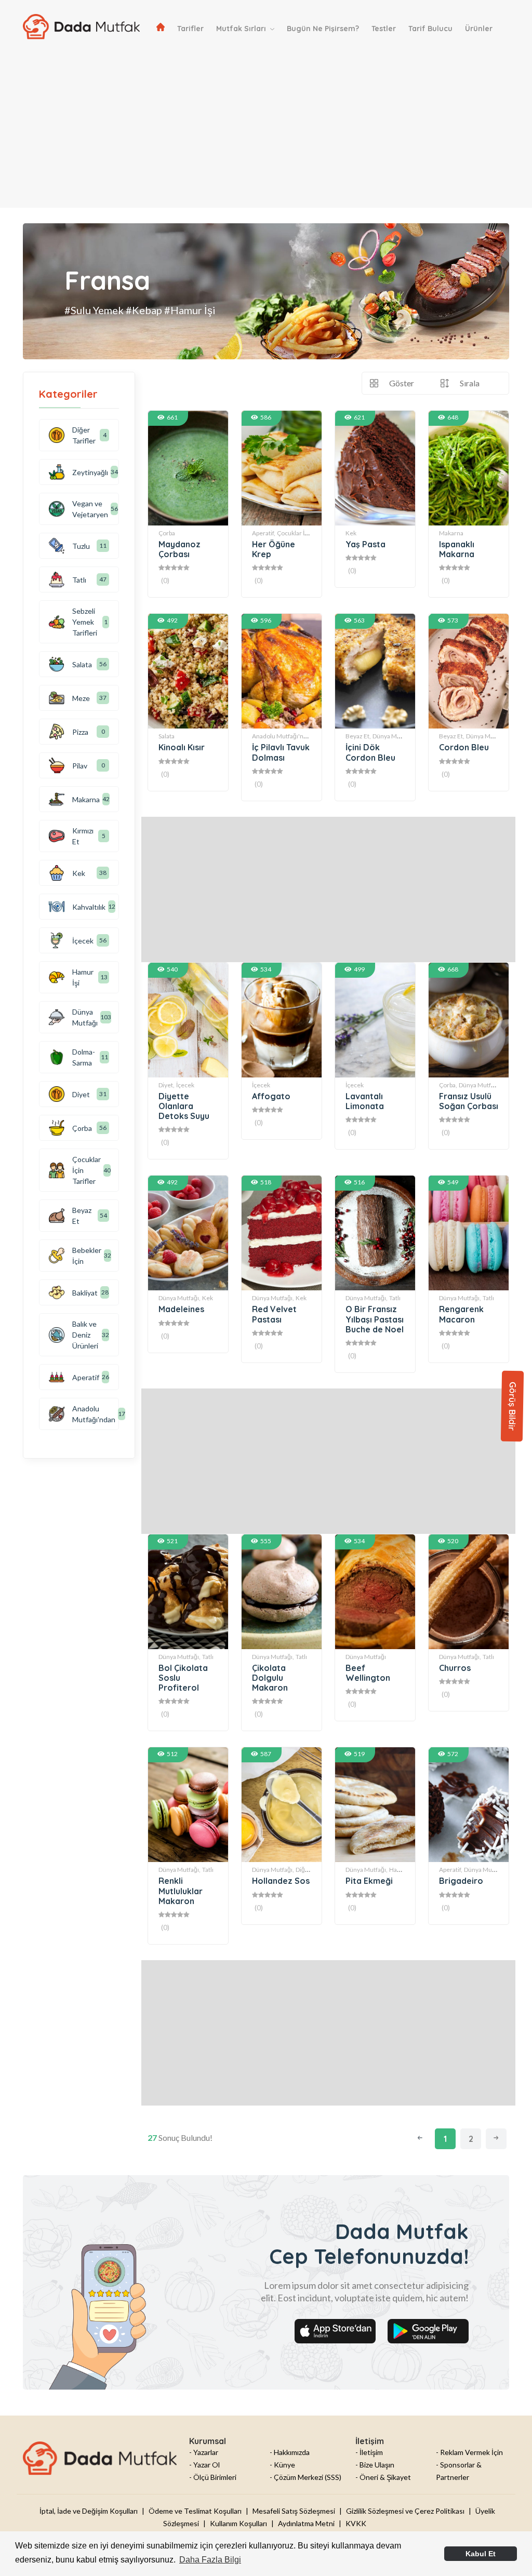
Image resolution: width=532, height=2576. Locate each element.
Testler (384, 29)
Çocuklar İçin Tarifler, (306, 533)
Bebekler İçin (87, 1256)
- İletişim (369, 2452)
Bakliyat (85, 1293)
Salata (167, 736)
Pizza (80, 732)
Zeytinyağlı (90, 472)
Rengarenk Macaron (461, 1314)
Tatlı (395, 1298)
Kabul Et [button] (481, 2554)
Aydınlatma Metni (306, 2523)
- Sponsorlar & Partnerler (459, 2471)
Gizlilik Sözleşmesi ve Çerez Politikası (405, 2511)
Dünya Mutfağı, (179, 1298)
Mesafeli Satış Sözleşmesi (294, 2511)
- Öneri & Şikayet (383, 2477)
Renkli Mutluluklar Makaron (181, 1891)
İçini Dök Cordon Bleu (370, 752)
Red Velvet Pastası (274, 1314)
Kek (351, 533)
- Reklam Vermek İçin (469, 2452)
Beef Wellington (368, 1673)
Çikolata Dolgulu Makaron (270, 1678)
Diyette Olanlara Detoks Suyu (184, 1106)
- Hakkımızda (290, 2452)
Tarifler (190, 29)
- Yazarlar (204, 2452)
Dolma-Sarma (84, 1057)
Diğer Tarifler (84, 435)
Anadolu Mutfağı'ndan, (284, 736)
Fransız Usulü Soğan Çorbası (469, 1101)
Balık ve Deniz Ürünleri (85, 1335)
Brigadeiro (461, 1881)
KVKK (356, 2523)
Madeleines (181, 1309)
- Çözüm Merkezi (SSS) (305, 2477)
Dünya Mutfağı (393, 736)
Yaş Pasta (365, 544)
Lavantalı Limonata (365, 1101)
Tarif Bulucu (430, 29)
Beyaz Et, (358, 736)
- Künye (282, 2465)
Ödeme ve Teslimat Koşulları (195, 2511)
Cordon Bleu (464, 747)
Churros (455, 1668)
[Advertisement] (266, 135)
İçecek (185, 1085)
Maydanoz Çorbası (179, 549)
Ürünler (479, 29)
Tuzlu (81, 546)
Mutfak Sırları (242, 29)
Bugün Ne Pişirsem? (323, 29)
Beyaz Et (82, 1216)
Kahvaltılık (89, 907)
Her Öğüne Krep (274, 549)
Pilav (80, 766)
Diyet (81, 1094)
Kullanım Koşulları (238, 2523)
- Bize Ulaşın (375, 2465)
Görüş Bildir (513, 1406)
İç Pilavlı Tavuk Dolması (281, 752)
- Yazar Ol (204, 2465)
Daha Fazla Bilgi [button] (210, 2560)
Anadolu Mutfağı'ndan (94, 1414)
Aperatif (86, 1377)
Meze (81, 698)
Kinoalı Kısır (182, 747)
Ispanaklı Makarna (457, 549)
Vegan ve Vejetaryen (90, 509)
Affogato (271, 1096)
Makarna (451, 533)
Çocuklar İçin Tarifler (87, 1170)
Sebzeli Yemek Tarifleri (85, 622)
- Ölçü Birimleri (213, 2477)
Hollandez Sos (281, 1881)
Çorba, (448, 1085)
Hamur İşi (403, 1870)
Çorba (167, 533)
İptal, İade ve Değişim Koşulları (89, 2511)
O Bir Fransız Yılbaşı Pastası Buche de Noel (375, 1319)
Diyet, (167, 1085)
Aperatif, (264, 533)
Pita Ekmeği (369, 1881)
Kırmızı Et (83, 836)
